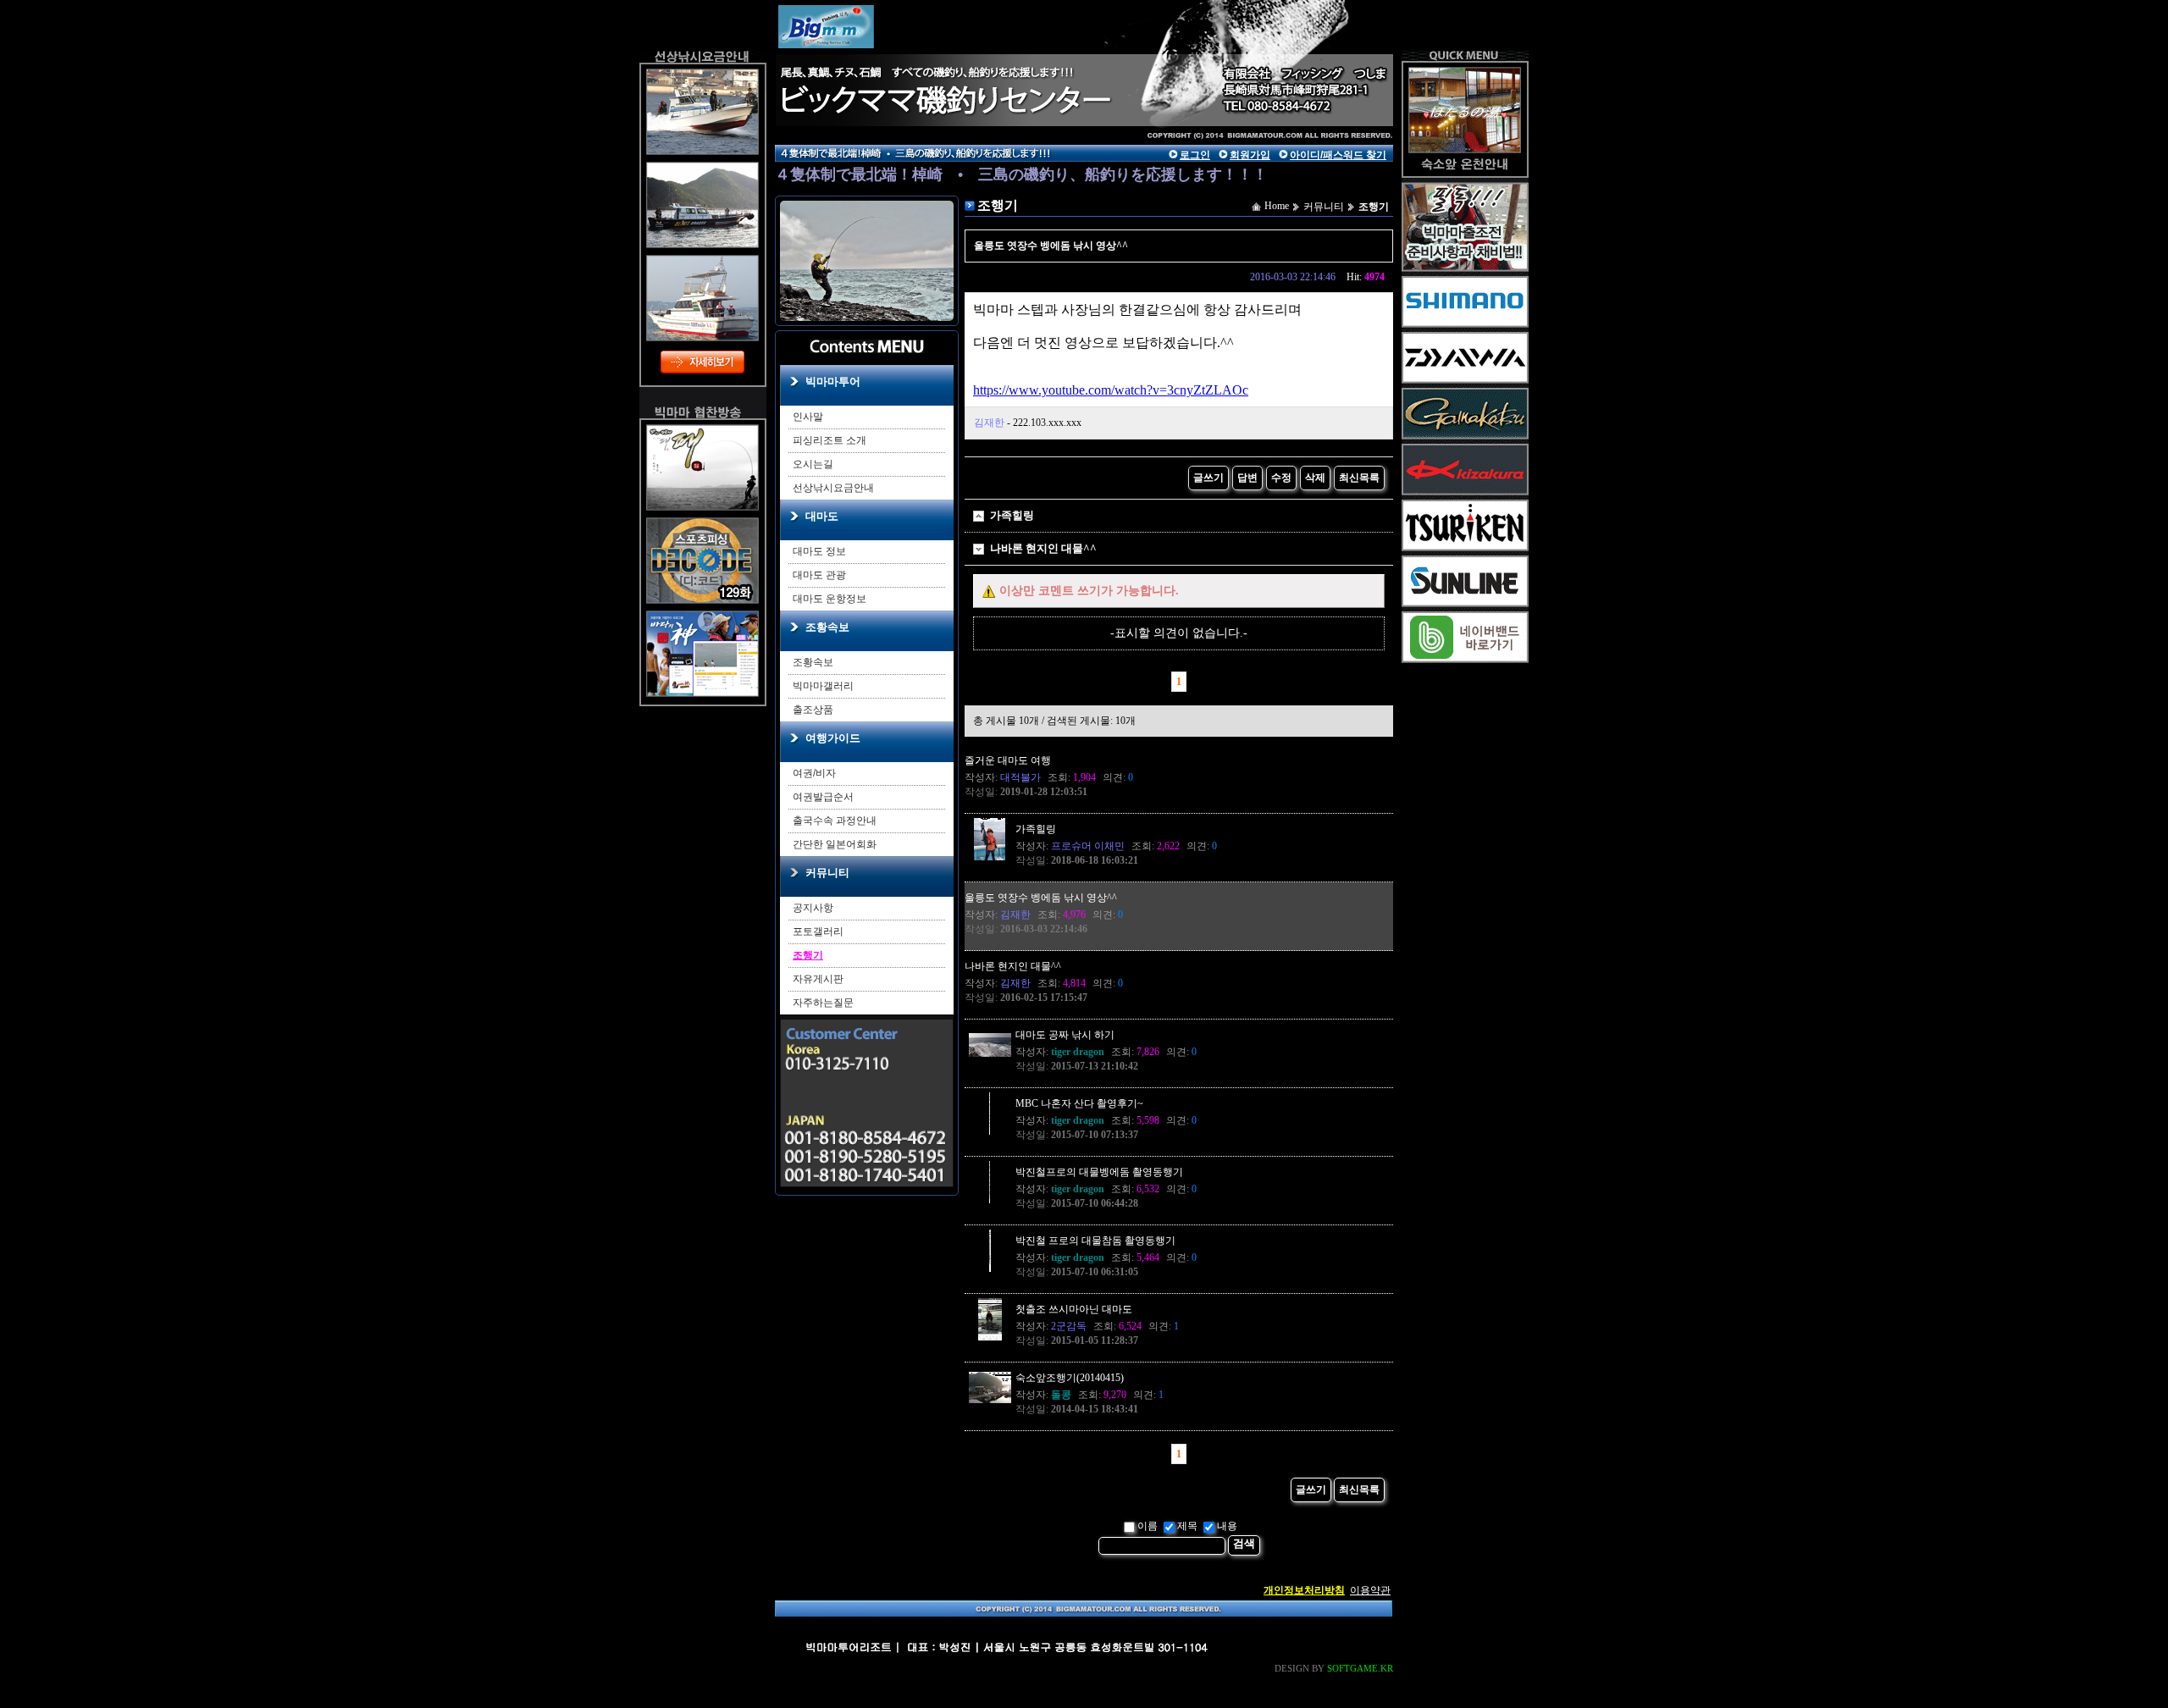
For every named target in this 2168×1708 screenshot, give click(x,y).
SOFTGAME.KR (1360, 1668)
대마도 (822, 516)
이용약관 (1370, 1590)
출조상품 (813, 710)
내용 (1227, 1526)
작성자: (1003, 777)
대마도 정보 (819, 551)
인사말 (808, 417)
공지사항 (813, 908)
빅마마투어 (833, 381)
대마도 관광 (819, 575)
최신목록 (1359, 478)
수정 (1281, 478)
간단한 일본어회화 (835, 844)
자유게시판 (818, 979)
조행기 (808, 955)
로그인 (1195, 155)
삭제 (1315, 478)
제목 (1187, 1526)
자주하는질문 (823, 1003)
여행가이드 (833, 738)
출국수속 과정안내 (835, 821)
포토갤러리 (818, 931)
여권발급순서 (823, 797)
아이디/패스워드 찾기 (1338, 155)
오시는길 (813, 464)
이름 (1148, 1526)
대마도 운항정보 (830, 599)
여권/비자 (814, 773)
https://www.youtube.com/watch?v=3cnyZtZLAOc (1111, 390)
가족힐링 (1012, 515)
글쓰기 (1208, 478)
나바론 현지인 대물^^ (1043, 548)
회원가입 (1250, 155)
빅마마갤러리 (823, 686)
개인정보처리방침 (1304, 1590)
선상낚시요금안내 (833, 488)
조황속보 (827, 627)
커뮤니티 (827, 873)
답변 (1247, 478)
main (932, 64)
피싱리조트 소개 (830, 440)
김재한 (989, 423)
